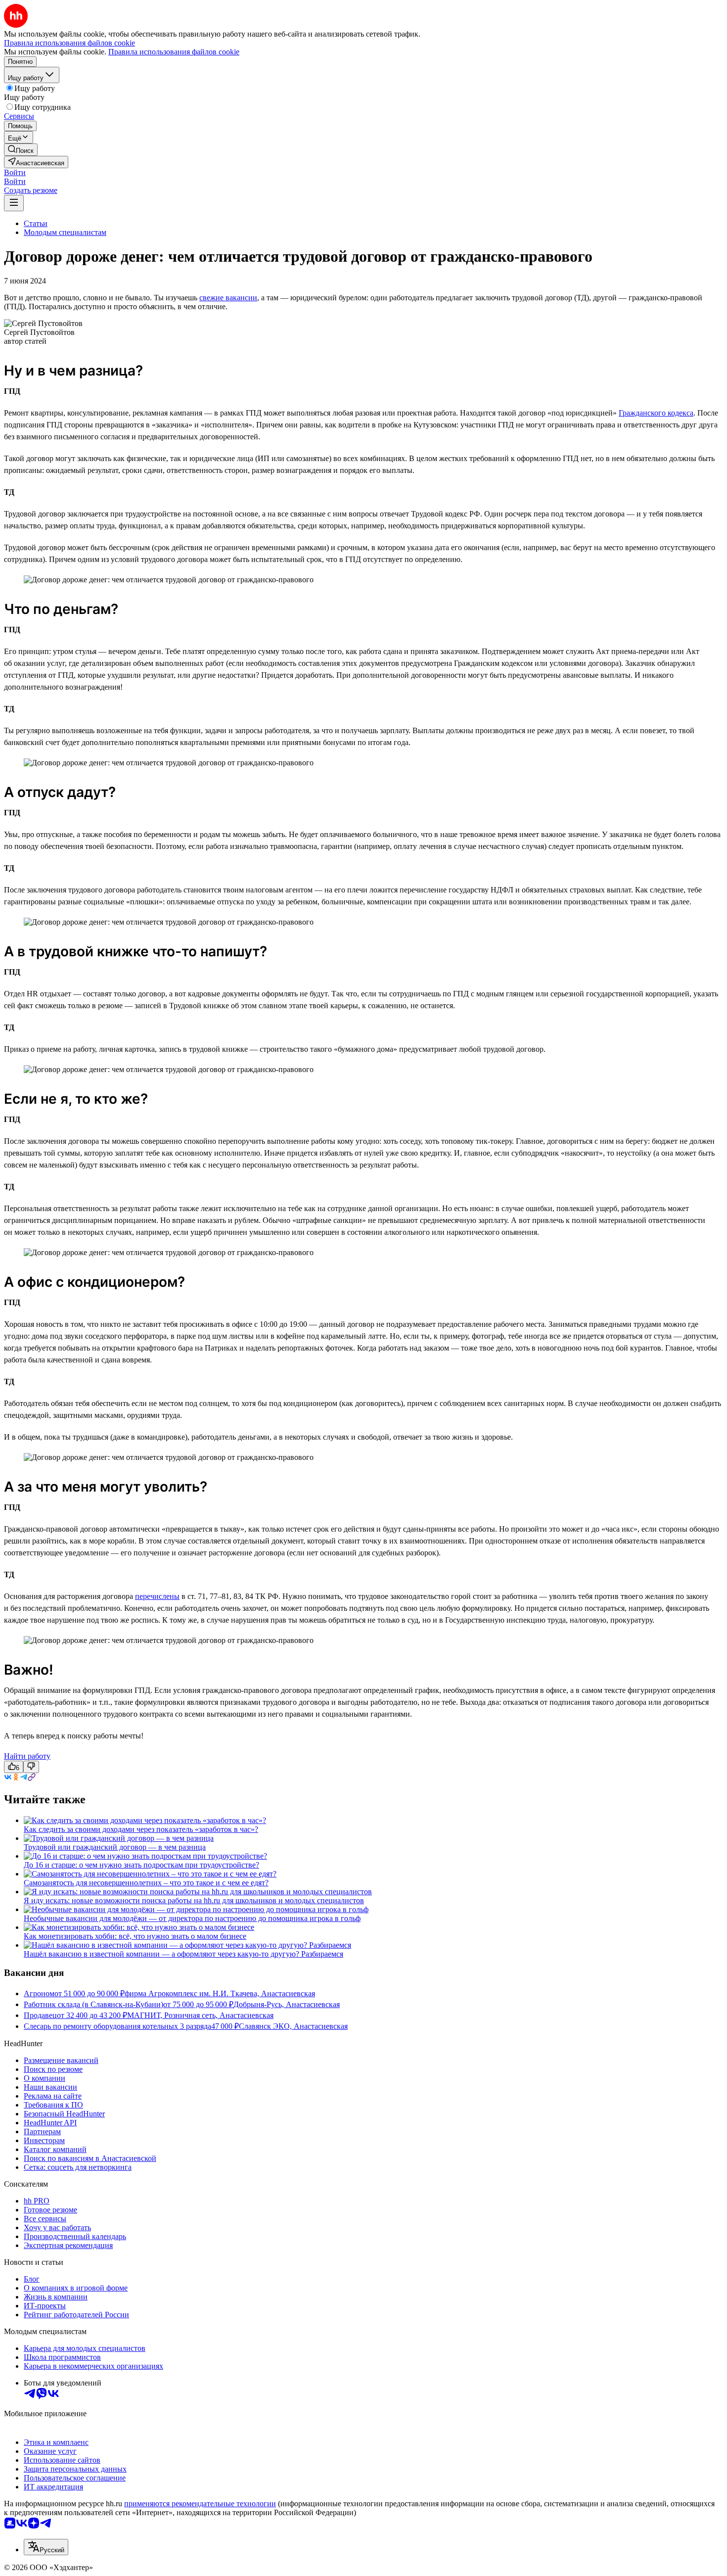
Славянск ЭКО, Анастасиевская (293, 2026)
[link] (21, 150)
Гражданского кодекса (656, 413)
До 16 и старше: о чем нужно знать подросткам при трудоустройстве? (141, 1865)
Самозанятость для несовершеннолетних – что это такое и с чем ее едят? (146, 1883)
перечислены (157, 1596)
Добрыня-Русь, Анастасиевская (287, 2004)
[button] (15, 172)
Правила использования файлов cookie (174, 52)
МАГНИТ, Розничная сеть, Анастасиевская (200, 2015)
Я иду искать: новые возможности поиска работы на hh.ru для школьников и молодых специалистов (194, 1900)
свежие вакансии (228, 298)
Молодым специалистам (65, 232)
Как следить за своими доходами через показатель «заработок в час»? (141, 1829)
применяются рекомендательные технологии (200, 2504)
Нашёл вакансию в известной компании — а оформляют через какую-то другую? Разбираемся (183, 1954)
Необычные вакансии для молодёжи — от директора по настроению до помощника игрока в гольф (192, 1918)
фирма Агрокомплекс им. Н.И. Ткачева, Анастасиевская (220, 1993)
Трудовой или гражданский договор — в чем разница (115, 1847)
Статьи (36, 223)
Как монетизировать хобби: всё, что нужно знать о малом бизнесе (135, 1936)
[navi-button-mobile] (14, 203)
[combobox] (46, 2547)
